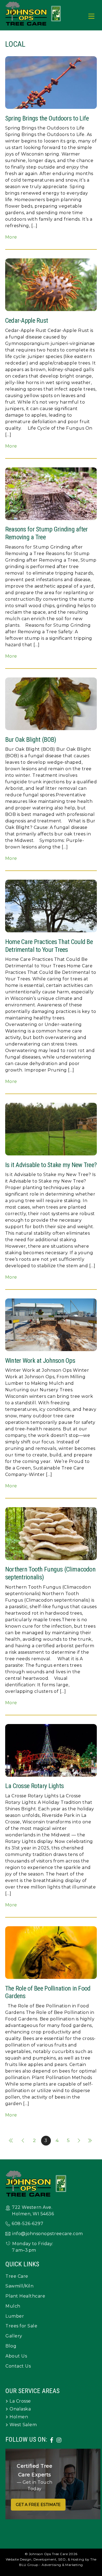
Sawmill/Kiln (19, 2286)
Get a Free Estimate (38, 2505)
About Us (16, 2356)
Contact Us (18, 2366)
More (11, 237)
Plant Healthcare (25, 2296)
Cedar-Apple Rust (27, 321)
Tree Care (17, 2276)
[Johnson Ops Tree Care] (33, 23)
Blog (11, 2346)
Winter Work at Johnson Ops (40, 1361)
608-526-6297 (27, 2224)
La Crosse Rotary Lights (34, 1786)
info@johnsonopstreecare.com (48, 2234)
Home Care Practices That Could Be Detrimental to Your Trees (49, 946)
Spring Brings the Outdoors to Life (47, 118)
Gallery (14, 2336)
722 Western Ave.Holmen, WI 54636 (33, 2211)
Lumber (15, 2316)
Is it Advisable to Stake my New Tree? (51, 1165)
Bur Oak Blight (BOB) (31, 740)
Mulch (13, 2306)
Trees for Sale (21, 2326)
